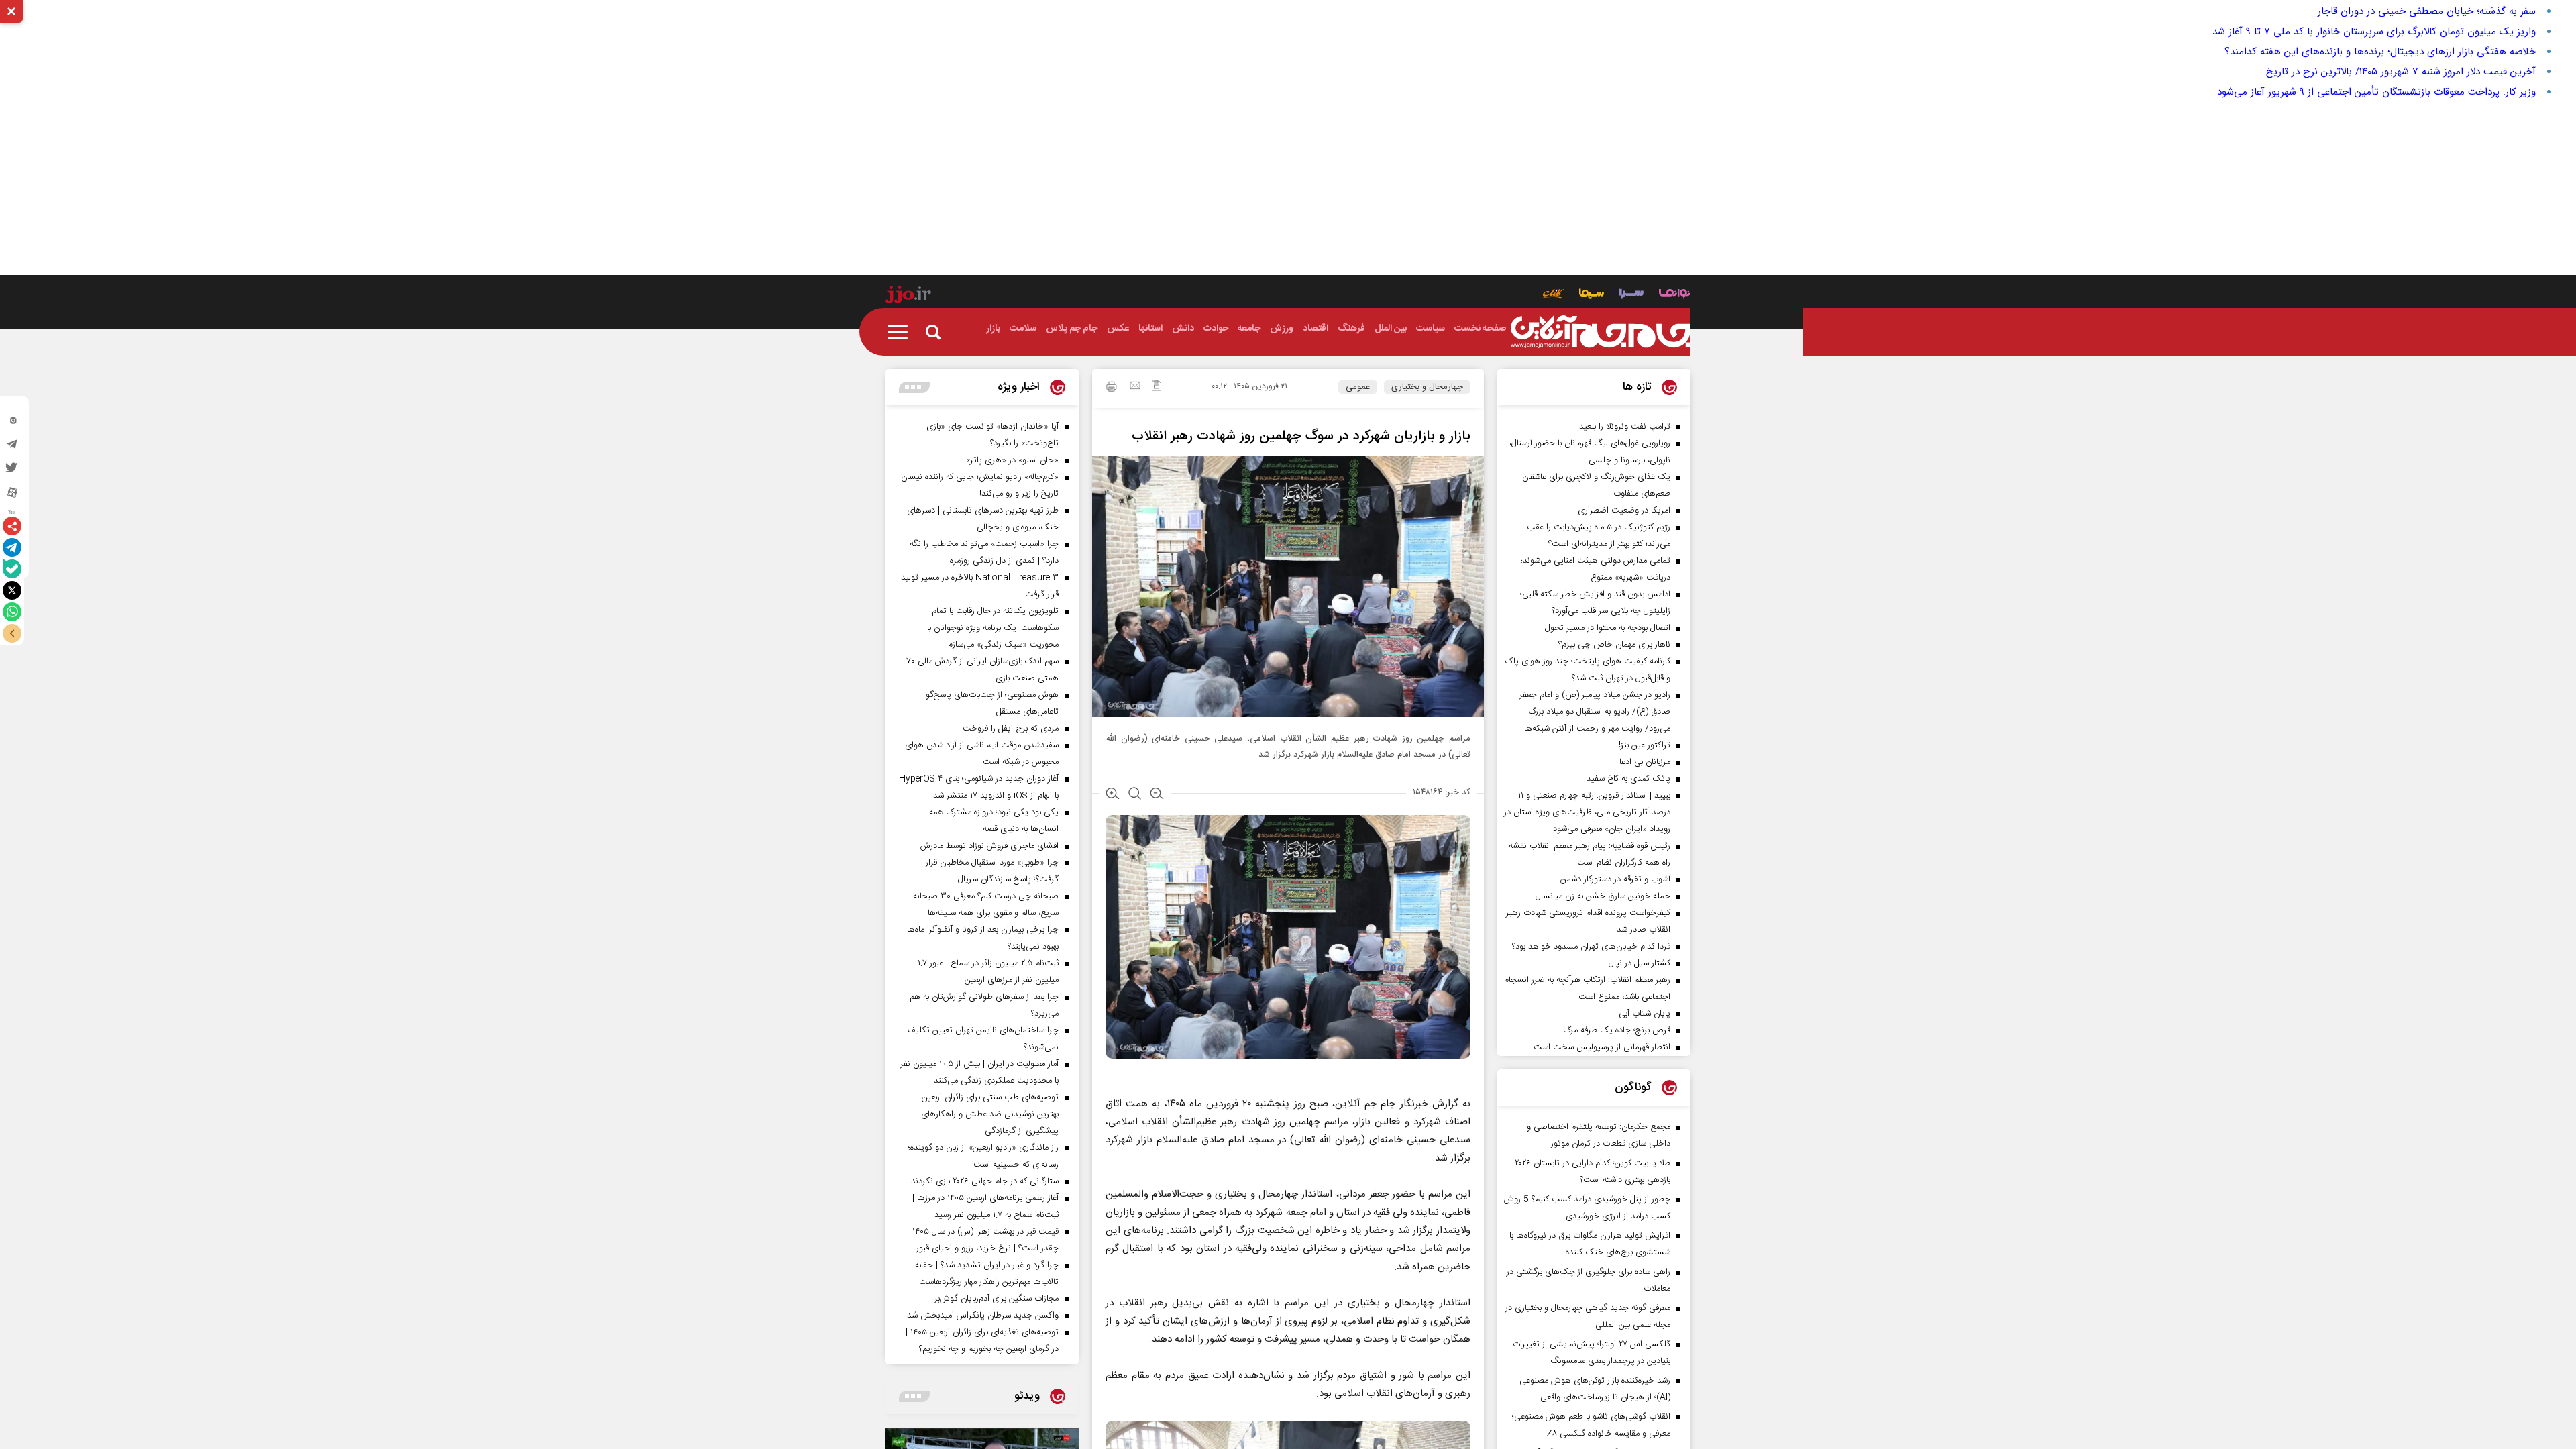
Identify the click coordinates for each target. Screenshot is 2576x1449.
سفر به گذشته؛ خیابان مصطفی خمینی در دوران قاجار (2427, 11)
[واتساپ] (12, 612)
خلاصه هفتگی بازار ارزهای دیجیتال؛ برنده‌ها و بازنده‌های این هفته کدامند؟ (2380, 52)
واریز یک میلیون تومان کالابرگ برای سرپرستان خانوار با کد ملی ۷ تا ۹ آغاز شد (2374, 32)
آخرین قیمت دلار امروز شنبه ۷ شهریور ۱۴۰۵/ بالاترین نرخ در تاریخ (2401, 72)
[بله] (12, 569)
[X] (12, 590)
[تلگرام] (12, 547)
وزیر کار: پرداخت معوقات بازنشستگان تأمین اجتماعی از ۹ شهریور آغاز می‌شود (2376, 92)
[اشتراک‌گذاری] (12, 526)
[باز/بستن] (12, 633)
